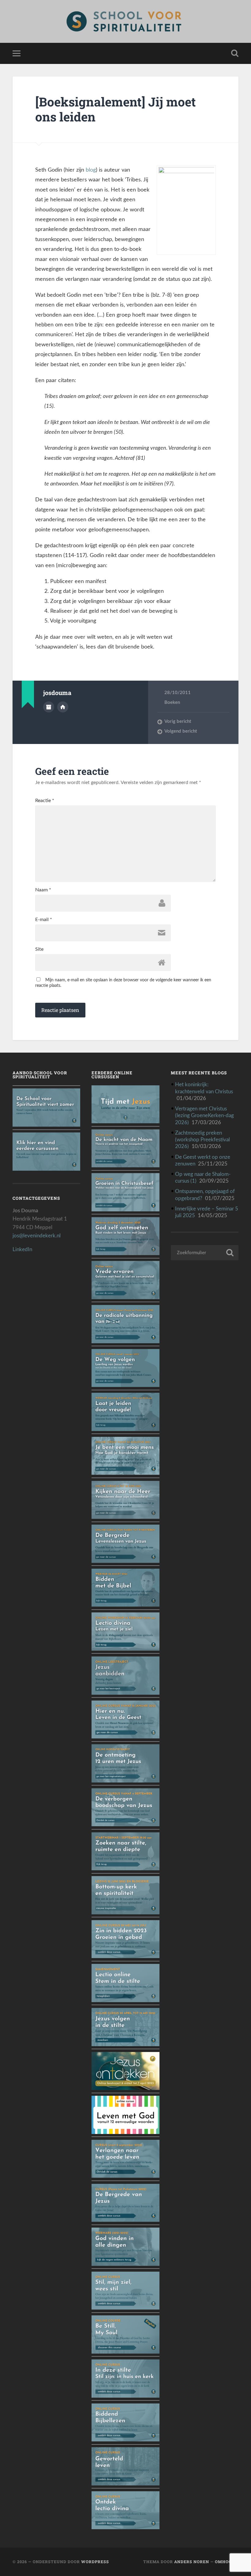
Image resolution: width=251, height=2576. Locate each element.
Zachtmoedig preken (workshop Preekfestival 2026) (202, 1140)
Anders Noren (192, 2562)
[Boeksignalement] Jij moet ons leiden (116, 109)
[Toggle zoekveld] (235, 53)
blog (91, 170)
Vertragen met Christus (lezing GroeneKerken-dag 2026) (204, 1115)
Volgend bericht (181, 731)
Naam (43, 890)
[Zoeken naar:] (205, 1253)
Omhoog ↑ (227, 2562)
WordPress (95, 2562)
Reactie (45, 801)
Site (39, 949)
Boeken (172, 703)
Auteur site (63, 707)
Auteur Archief (49, 707)
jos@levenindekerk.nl (37, 1236)
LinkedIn (22, 1249)
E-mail (44, 920)
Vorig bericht (178, 721)
